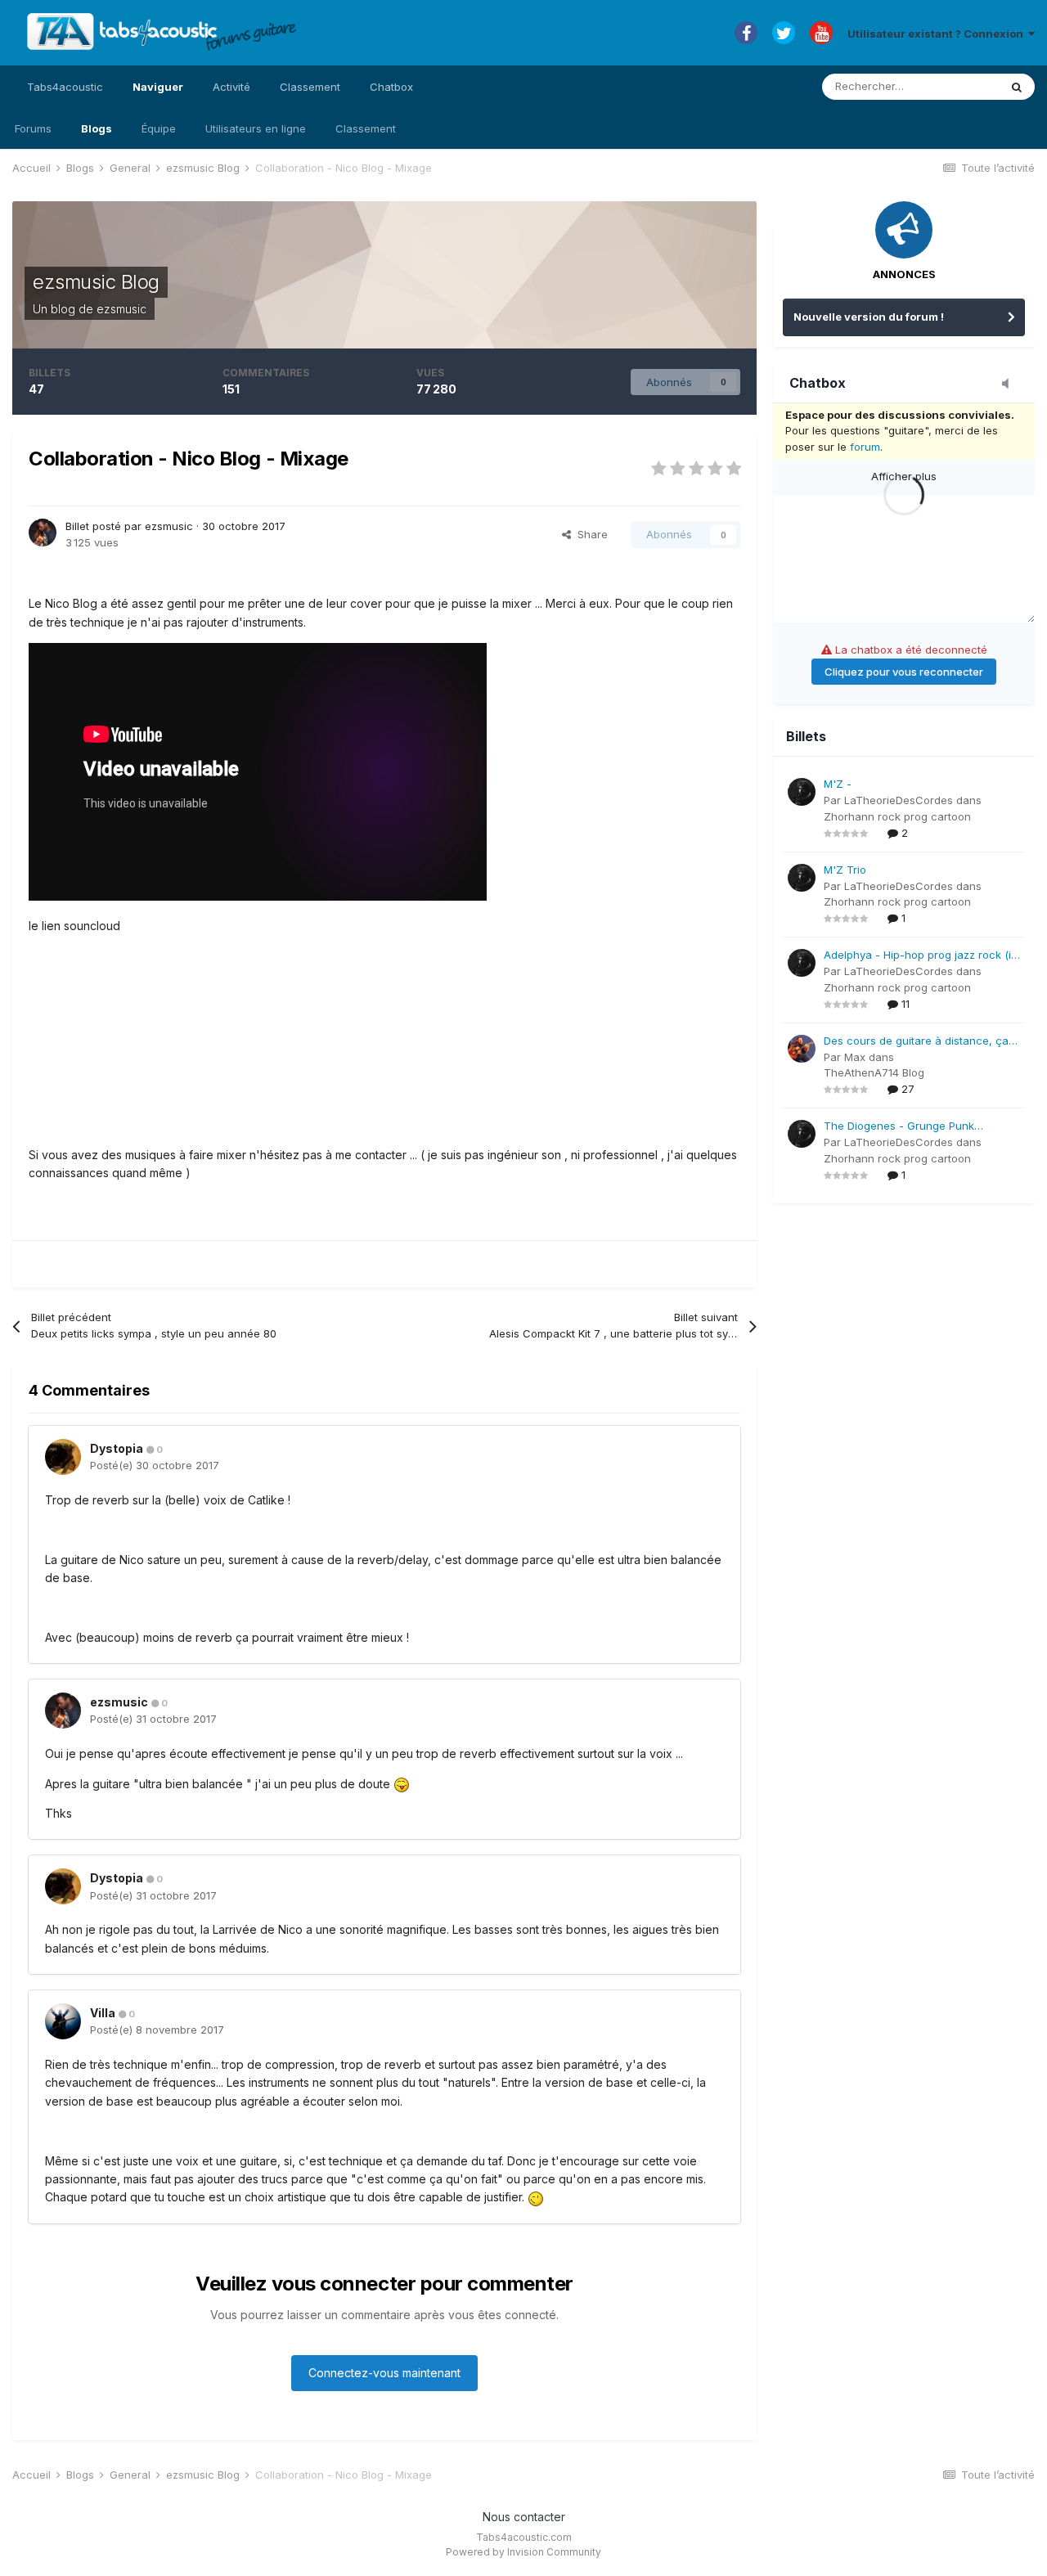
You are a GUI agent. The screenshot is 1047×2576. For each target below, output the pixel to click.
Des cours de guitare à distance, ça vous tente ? (916, 1042)
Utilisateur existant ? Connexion (938, 34)
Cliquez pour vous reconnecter (904, 672)
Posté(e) (155, 1465)
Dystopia (117, 1448)
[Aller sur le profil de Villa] (63, 2021)
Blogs (97, 128)
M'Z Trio (845, 870)
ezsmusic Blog (96, 282)
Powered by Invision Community (523, 2552)
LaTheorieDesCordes (899, 800)
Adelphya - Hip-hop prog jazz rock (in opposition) (921, 956)
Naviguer (158, 87)
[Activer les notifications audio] (1010, 384)
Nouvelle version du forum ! (869, 317)
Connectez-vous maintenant (384, 2373)
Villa (103, 2013)
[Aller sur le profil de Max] (802, 1049)
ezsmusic (121, 309)
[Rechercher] (1017, 87)
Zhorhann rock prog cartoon (897, 816)
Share (589, 534)
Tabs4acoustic (65, 87)
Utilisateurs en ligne (256, 128)
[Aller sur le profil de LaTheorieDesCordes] (802, 792)
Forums (33, 128)
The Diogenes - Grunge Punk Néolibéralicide (899, 1127)
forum (865, 447)
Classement (366, 128)
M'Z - (838, 784)
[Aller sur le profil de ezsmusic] (43, 533)
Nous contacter (524, 2517)
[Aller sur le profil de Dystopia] (63, 1457)
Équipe (159, 128)
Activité (231, 87)
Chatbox (391, 87)
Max (855, 1057)
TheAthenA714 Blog (874, 1072)
